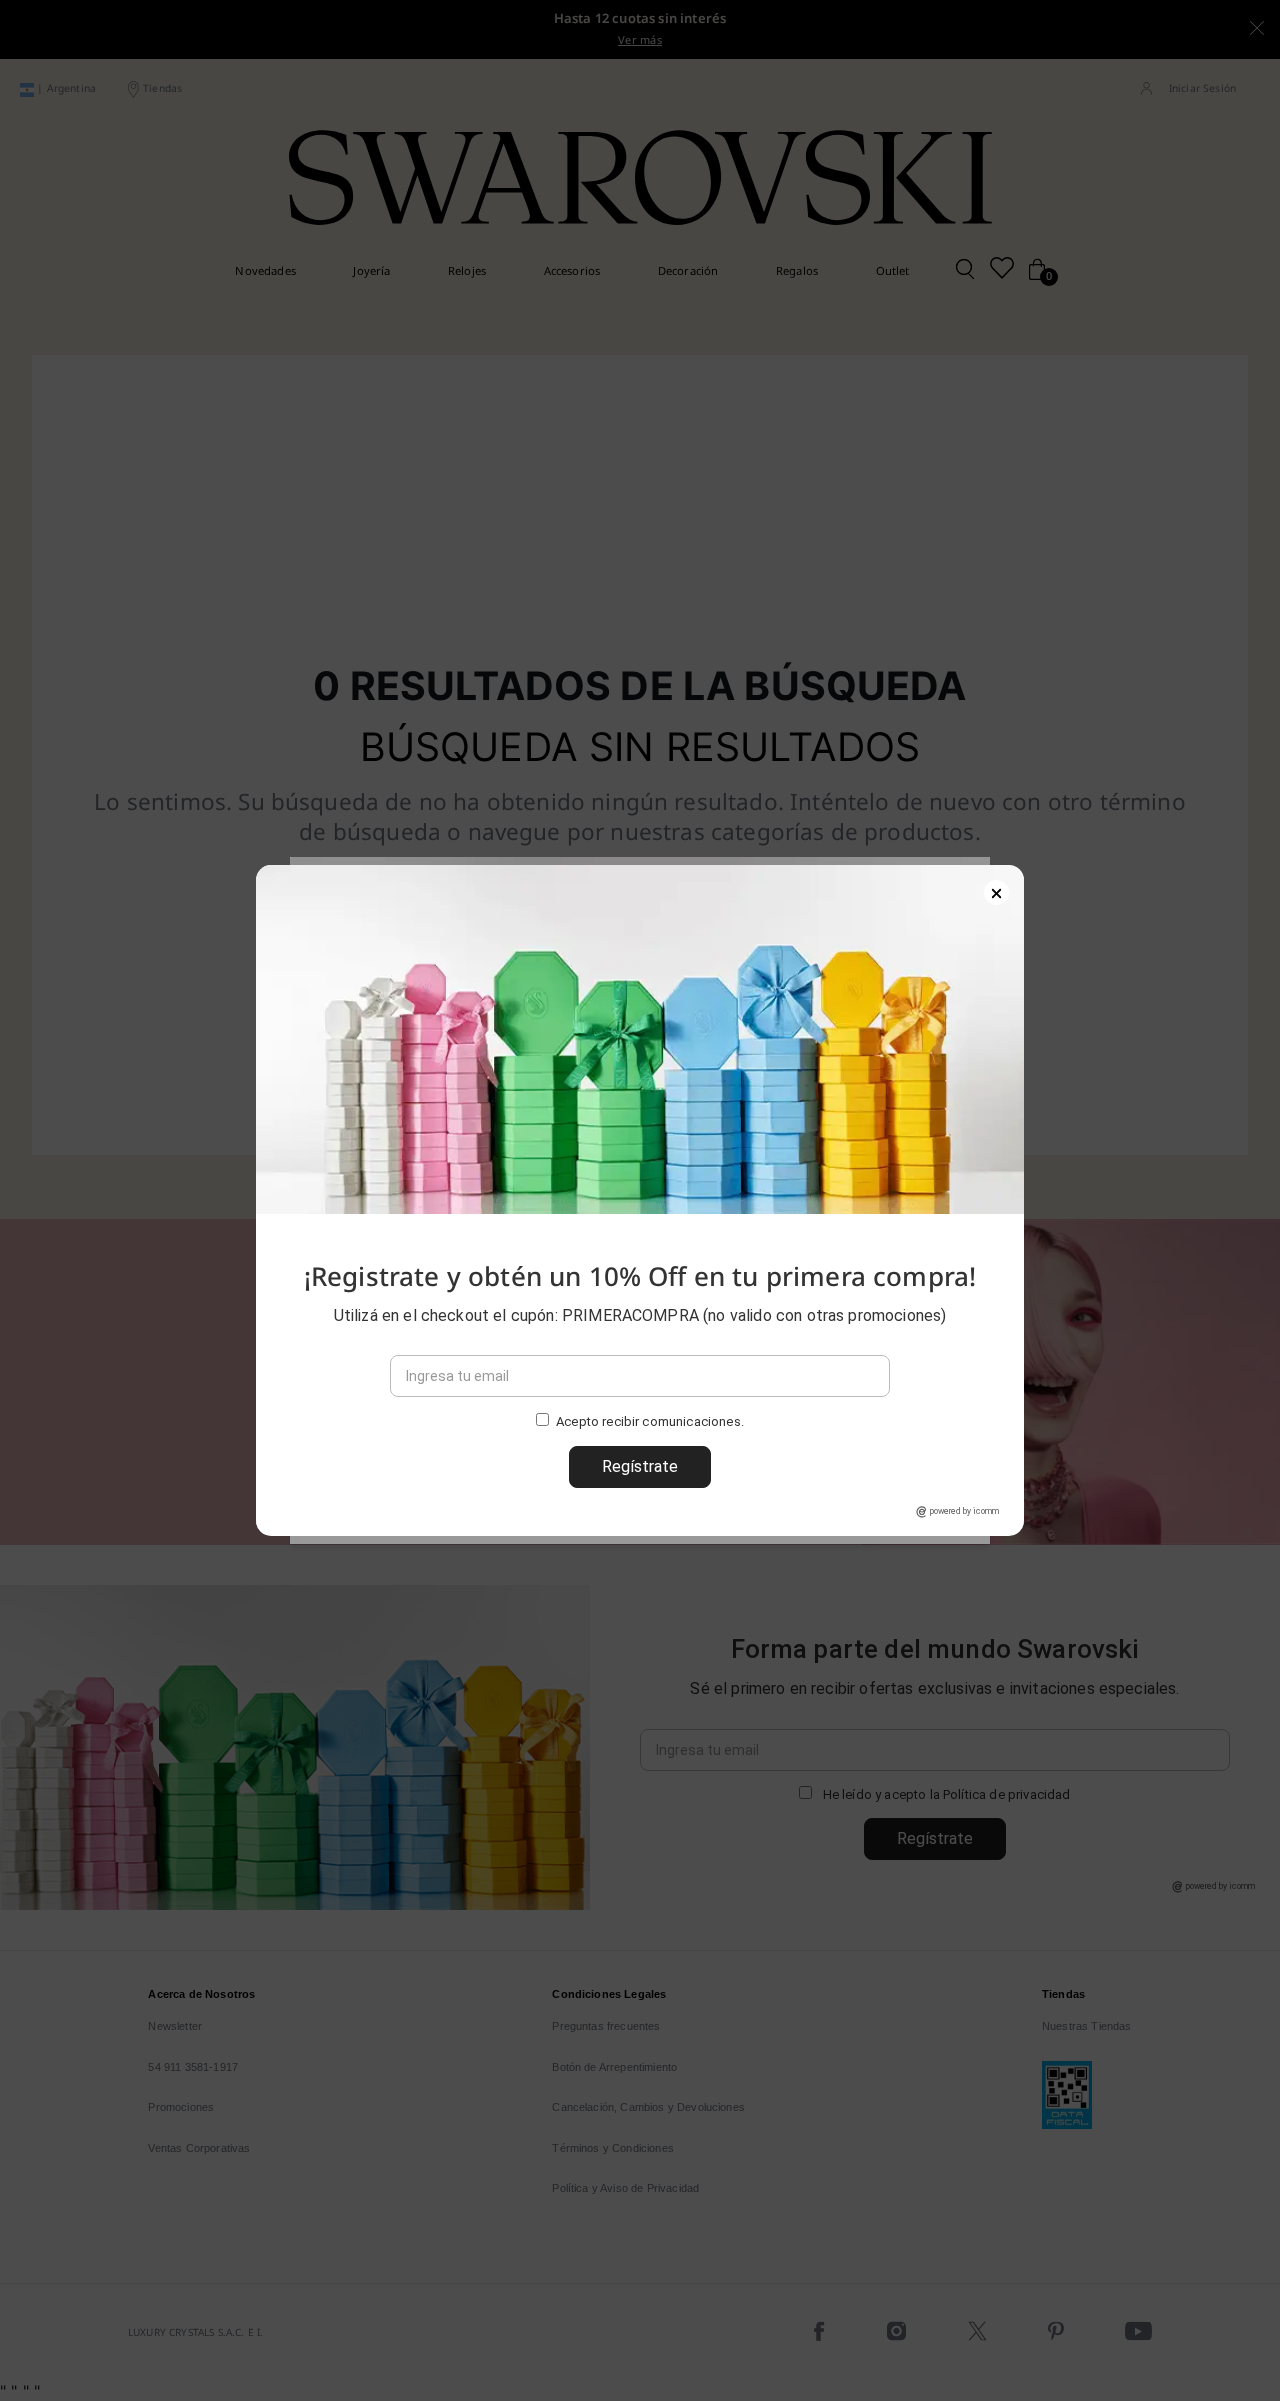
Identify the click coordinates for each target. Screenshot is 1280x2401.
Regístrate (640, 1466)
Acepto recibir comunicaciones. (650, 1422)
